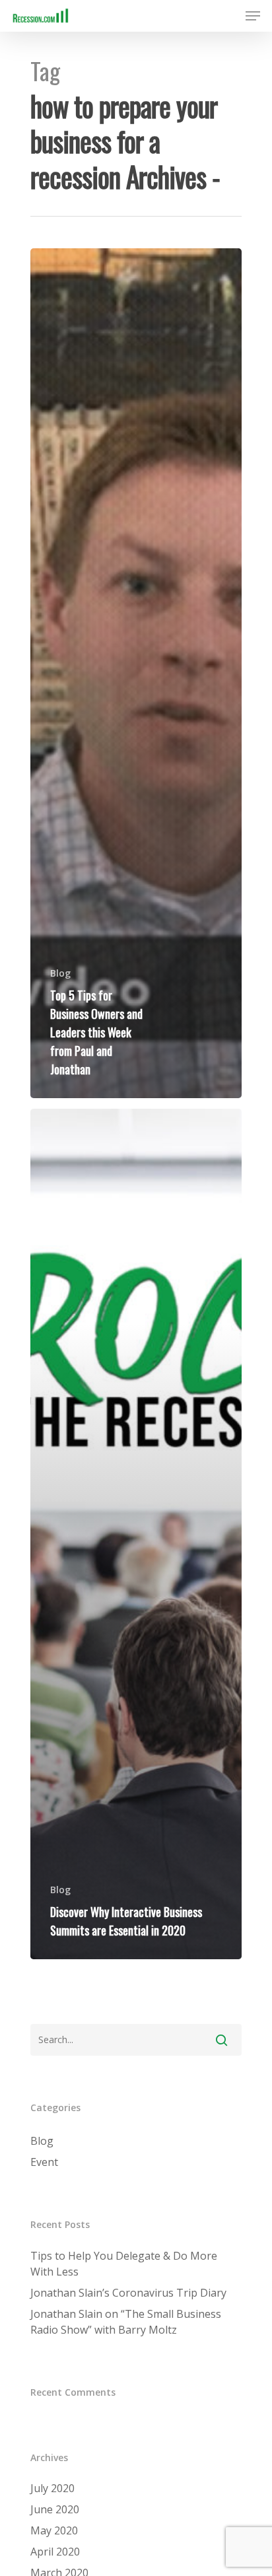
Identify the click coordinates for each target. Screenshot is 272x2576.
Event (44, 2162)
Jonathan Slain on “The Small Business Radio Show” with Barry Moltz (126, 2322)
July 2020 (52, 2488)
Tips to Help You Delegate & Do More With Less (124, 2264)
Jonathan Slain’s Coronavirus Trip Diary (128, 2293)
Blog (60, 973)
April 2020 (55, 2552)
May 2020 (54, 2530)
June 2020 (55, 2509)
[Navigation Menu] (253, 16)
